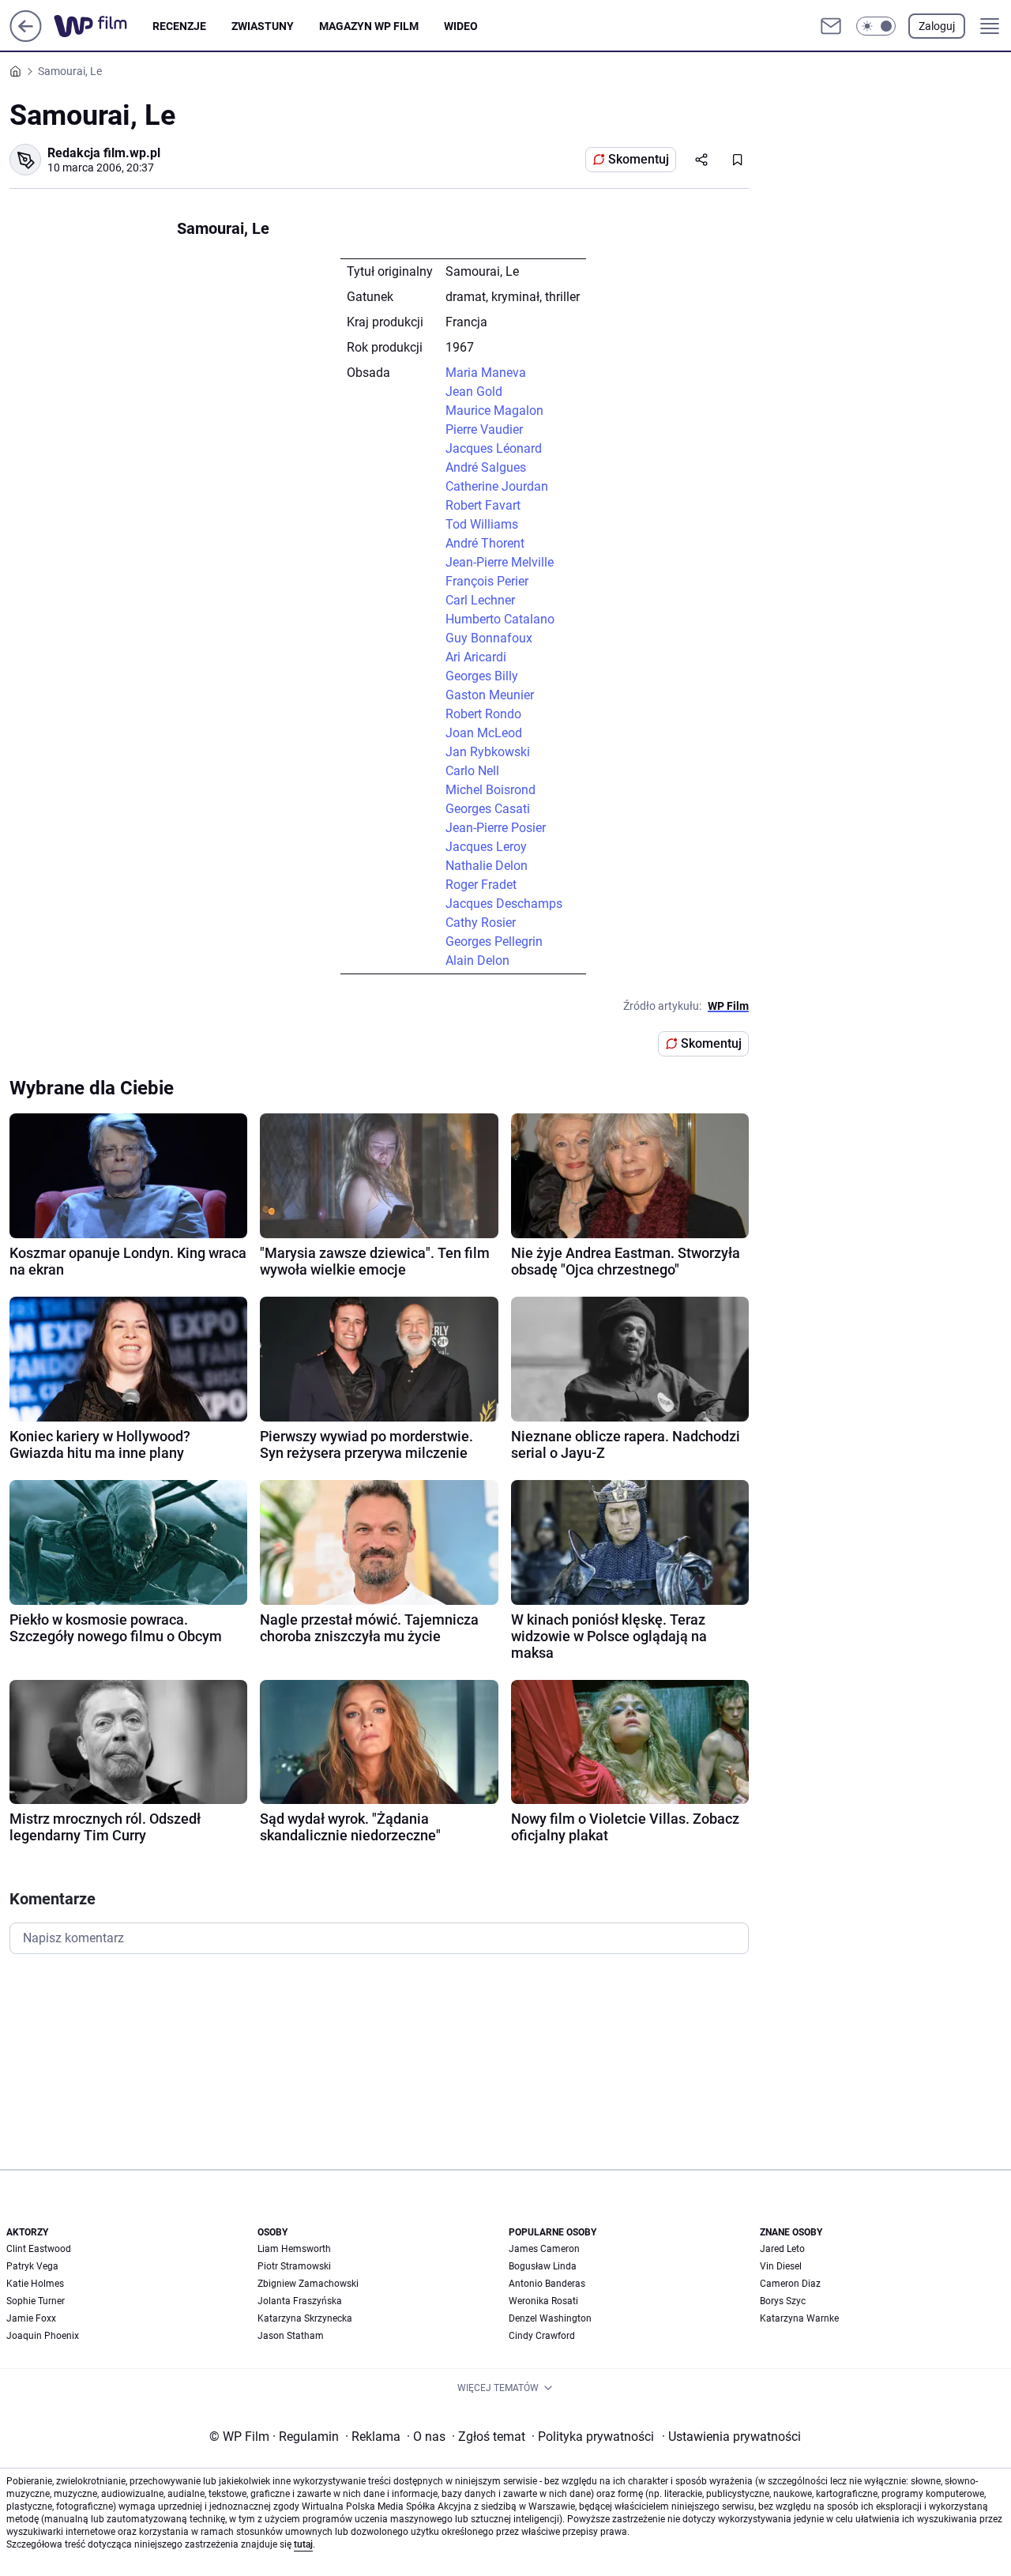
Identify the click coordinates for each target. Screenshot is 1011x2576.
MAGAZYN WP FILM (369, 26)
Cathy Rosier (481, 923)
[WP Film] (103, 26)
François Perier (487, 581)
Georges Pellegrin (494, 942)
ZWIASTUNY (263, 26)
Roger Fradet (481, 885)
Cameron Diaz (790, 2284)
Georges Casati (488, 809)
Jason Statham (291, 2336)
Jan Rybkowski (488, 752)
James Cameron (544, 2249)
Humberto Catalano (500, 619)
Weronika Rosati (543, 2301)
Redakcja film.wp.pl (104, 153)
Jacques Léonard (494, 448)
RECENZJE (179, 26)
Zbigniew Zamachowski (308, 2284)
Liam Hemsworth (294, 2249)
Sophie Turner (36, 2301)
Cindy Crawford (542, 2336)
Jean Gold (474, 392)
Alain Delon (477, 960)
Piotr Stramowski (294, 2266)
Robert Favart (483, 505)
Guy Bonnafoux (489, 638)
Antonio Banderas (547, 2284)
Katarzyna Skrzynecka (305, 2318)
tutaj (303, 2544)
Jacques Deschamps (504, 904)
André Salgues (486, 467)
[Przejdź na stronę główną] (26, 38)
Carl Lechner (480, 600)
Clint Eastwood (39, 2249)
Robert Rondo (483, 714)
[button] (876, 26)
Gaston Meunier (490, 695)
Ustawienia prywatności (731, 2437)
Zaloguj (937, 26)
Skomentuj (639, 159)
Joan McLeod (484, 733)
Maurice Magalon (494, 411)
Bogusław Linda (543, 2266)
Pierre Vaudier (484, 429)
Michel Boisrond (490, 790)
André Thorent (485, 543)
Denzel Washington (550, 2318)
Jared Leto (782, 2249)
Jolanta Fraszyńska (300, 2301)
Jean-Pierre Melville (500, 562)
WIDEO (461, 26)
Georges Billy (482, 676)
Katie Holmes (35, 2284)
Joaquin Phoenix (43, 2336)
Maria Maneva (486, 373)
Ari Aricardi (476, 657)
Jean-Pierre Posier (496, 828)
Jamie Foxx (31, 2318)
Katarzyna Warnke (799, 2318)
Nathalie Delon (487, 866)
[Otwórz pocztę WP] (831, 26)
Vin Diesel (781, 2266)
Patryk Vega (32, 2266)
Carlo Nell (472, 771)
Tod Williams (482, 524)
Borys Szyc (783, 2301)
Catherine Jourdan (497, 486)
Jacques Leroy (486, 847)
